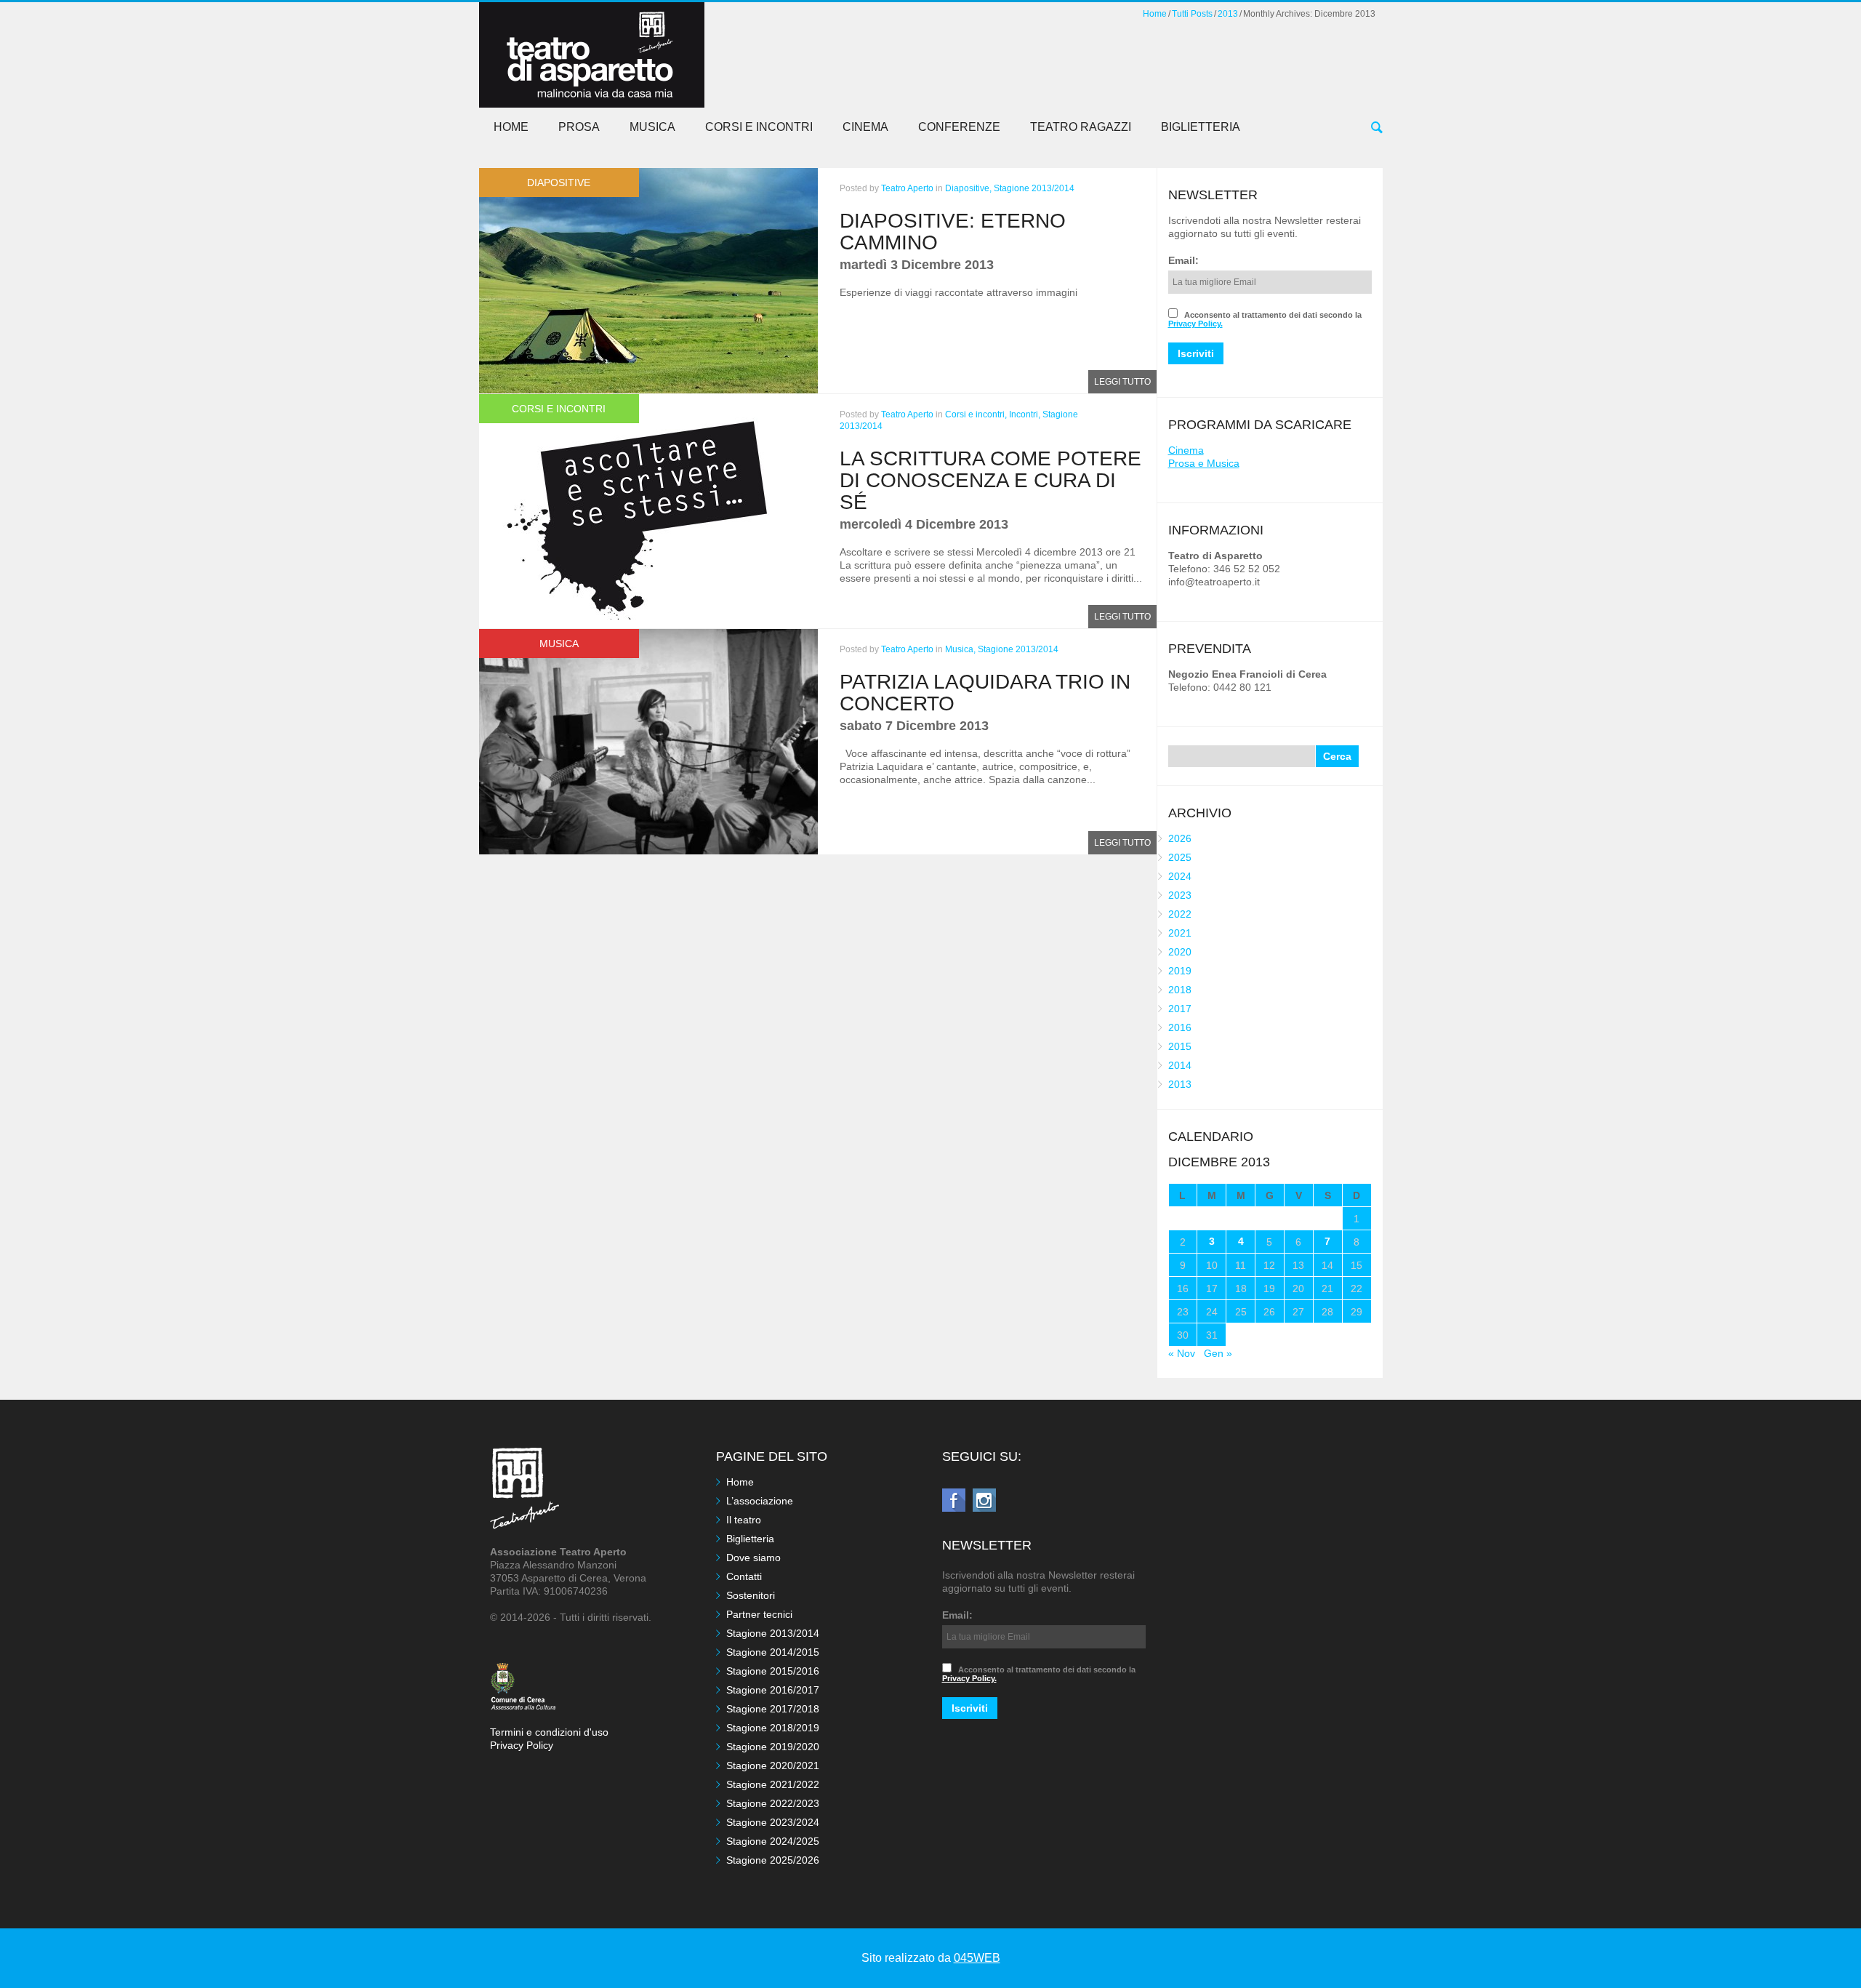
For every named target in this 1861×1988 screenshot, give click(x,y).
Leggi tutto (1122, 382)
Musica (652, 127)
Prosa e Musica (1204, 463)
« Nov (1182, 1353)
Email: (1183, 260)
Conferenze (959, 127)
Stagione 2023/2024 (773, 1822)
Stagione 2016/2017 (773, 1690)
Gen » (1218, 1353)
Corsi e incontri (759, 127)
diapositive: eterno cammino (953, 232)
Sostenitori (751, 1595)
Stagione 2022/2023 (773, 1803)
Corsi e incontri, (976, 414)
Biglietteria (1201, 127)
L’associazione (760, 1501)
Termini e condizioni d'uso (549, 1732)
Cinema (865, 127)
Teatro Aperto (907, 188)
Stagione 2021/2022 (773, 1784)
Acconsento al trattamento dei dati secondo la (1265, 319)
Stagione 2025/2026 (773, 1860)
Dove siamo (753, 1558)
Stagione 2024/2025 (773, 1841)
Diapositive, (968, 188)
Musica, (960, 649)
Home (1155, 14)
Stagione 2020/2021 (773, 1765)
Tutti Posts (1192, 14)
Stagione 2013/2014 (1034, 188)
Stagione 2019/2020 (773, 1747)
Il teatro (744, 1520)
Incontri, (1025, 414)
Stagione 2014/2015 (773, 1652)
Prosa (579, 127)
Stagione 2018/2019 (773, 1728)
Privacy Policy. (1195, 324)
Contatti (744, 1576)
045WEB (977, 1958)
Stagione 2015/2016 (773, 1671)
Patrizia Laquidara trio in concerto (985, 693)
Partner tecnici (759, 1614)
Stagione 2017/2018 (773, 1709)
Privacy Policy (522, 1745)
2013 (1228, 14)
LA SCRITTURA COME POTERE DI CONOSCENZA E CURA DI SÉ (990, 480)
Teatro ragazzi (1081, 127)
